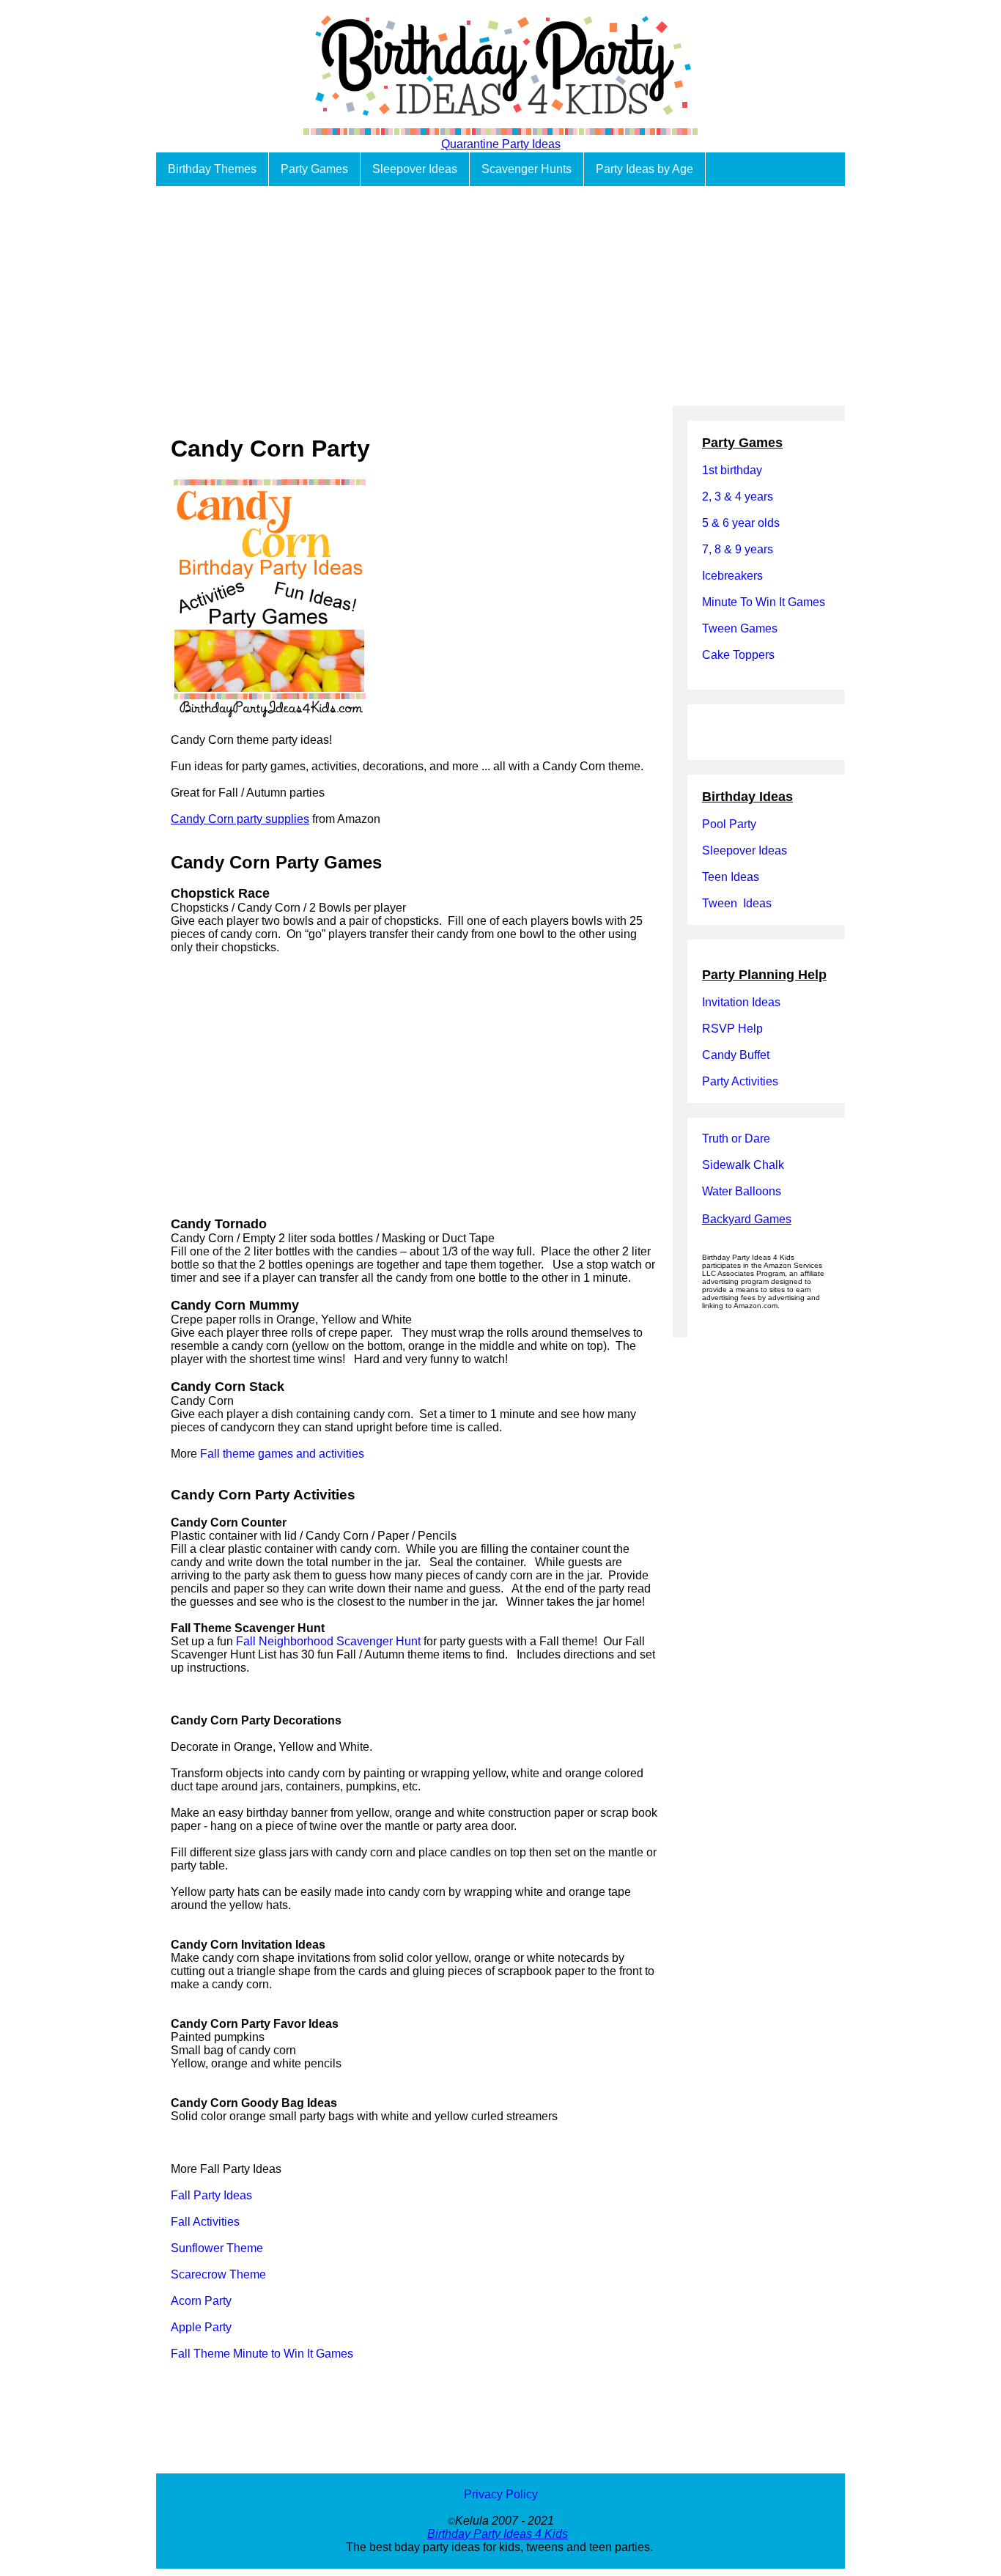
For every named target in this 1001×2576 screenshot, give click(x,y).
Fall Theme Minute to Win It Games (262, 2354)
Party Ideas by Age (644, 169)
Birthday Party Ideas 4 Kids (498, 2534)
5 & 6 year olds (741, 523)
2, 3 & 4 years (738, 497)
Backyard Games (747, 1219)
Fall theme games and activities (282, 1454)
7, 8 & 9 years (738, 549)
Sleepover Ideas (415, 169)
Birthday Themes (212, 169)
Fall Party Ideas (211, 2195)
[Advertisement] (500, 296)
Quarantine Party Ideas (501, 144)
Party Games (314, 169)
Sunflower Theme (217, 2248)
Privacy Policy (501, 2494)
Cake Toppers (738, 655)
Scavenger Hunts (527, 169)
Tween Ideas (737, 903)
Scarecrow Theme (218, 2274)
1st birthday (732, 470)
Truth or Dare (736, 1138)
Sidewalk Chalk (743, 1165)
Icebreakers (732, 576)
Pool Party (729, 824)
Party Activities (740, 1081)
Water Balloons (742, 1191)
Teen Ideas (732, 877)
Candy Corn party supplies (240, 819)
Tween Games (740, 628)
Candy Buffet (736, 1055)
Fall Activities (205, 2222)
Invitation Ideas (741, 1002)
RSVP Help (732, 1029)
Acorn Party (201, 2301)
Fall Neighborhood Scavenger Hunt (328, 1641)
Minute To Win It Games (764, 602)
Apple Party (201, 2327)
